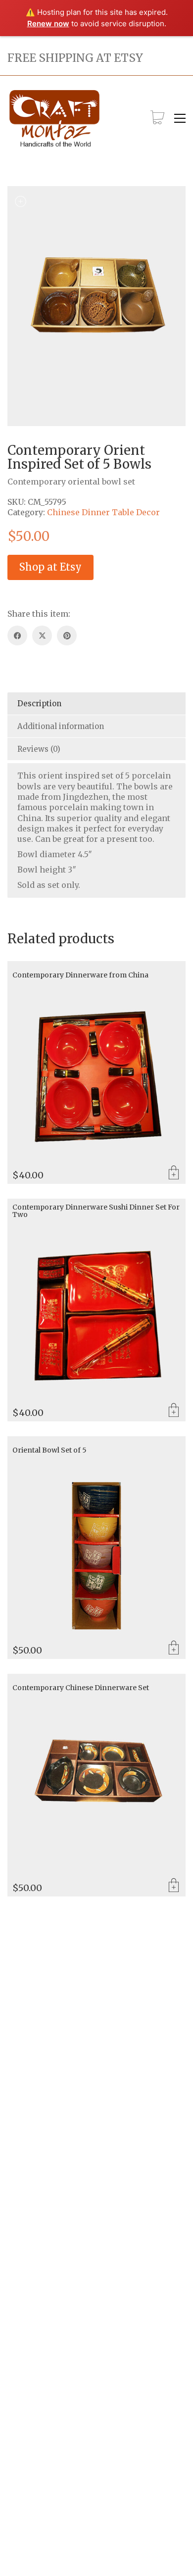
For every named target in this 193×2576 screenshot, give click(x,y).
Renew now (48, 24)
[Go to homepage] (54, 119)
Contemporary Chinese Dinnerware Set (81, 1688)
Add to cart (174, 1173)
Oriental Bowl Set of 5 (49, 1450)
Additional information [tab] (61, 726)
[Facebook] (17, 635)
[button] (180, 118)
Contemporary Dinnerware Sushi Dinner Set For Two (96, 1211)
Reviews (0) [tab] (39, 749)
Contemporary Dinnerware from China (80, 975)
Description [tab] (39, 704)
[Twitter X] (42, 635)
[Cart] (157, 118)
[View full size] (20, 201)
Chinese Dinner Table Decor (103, 512)
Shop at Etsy (50, 567)
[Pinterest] (67, 635)
